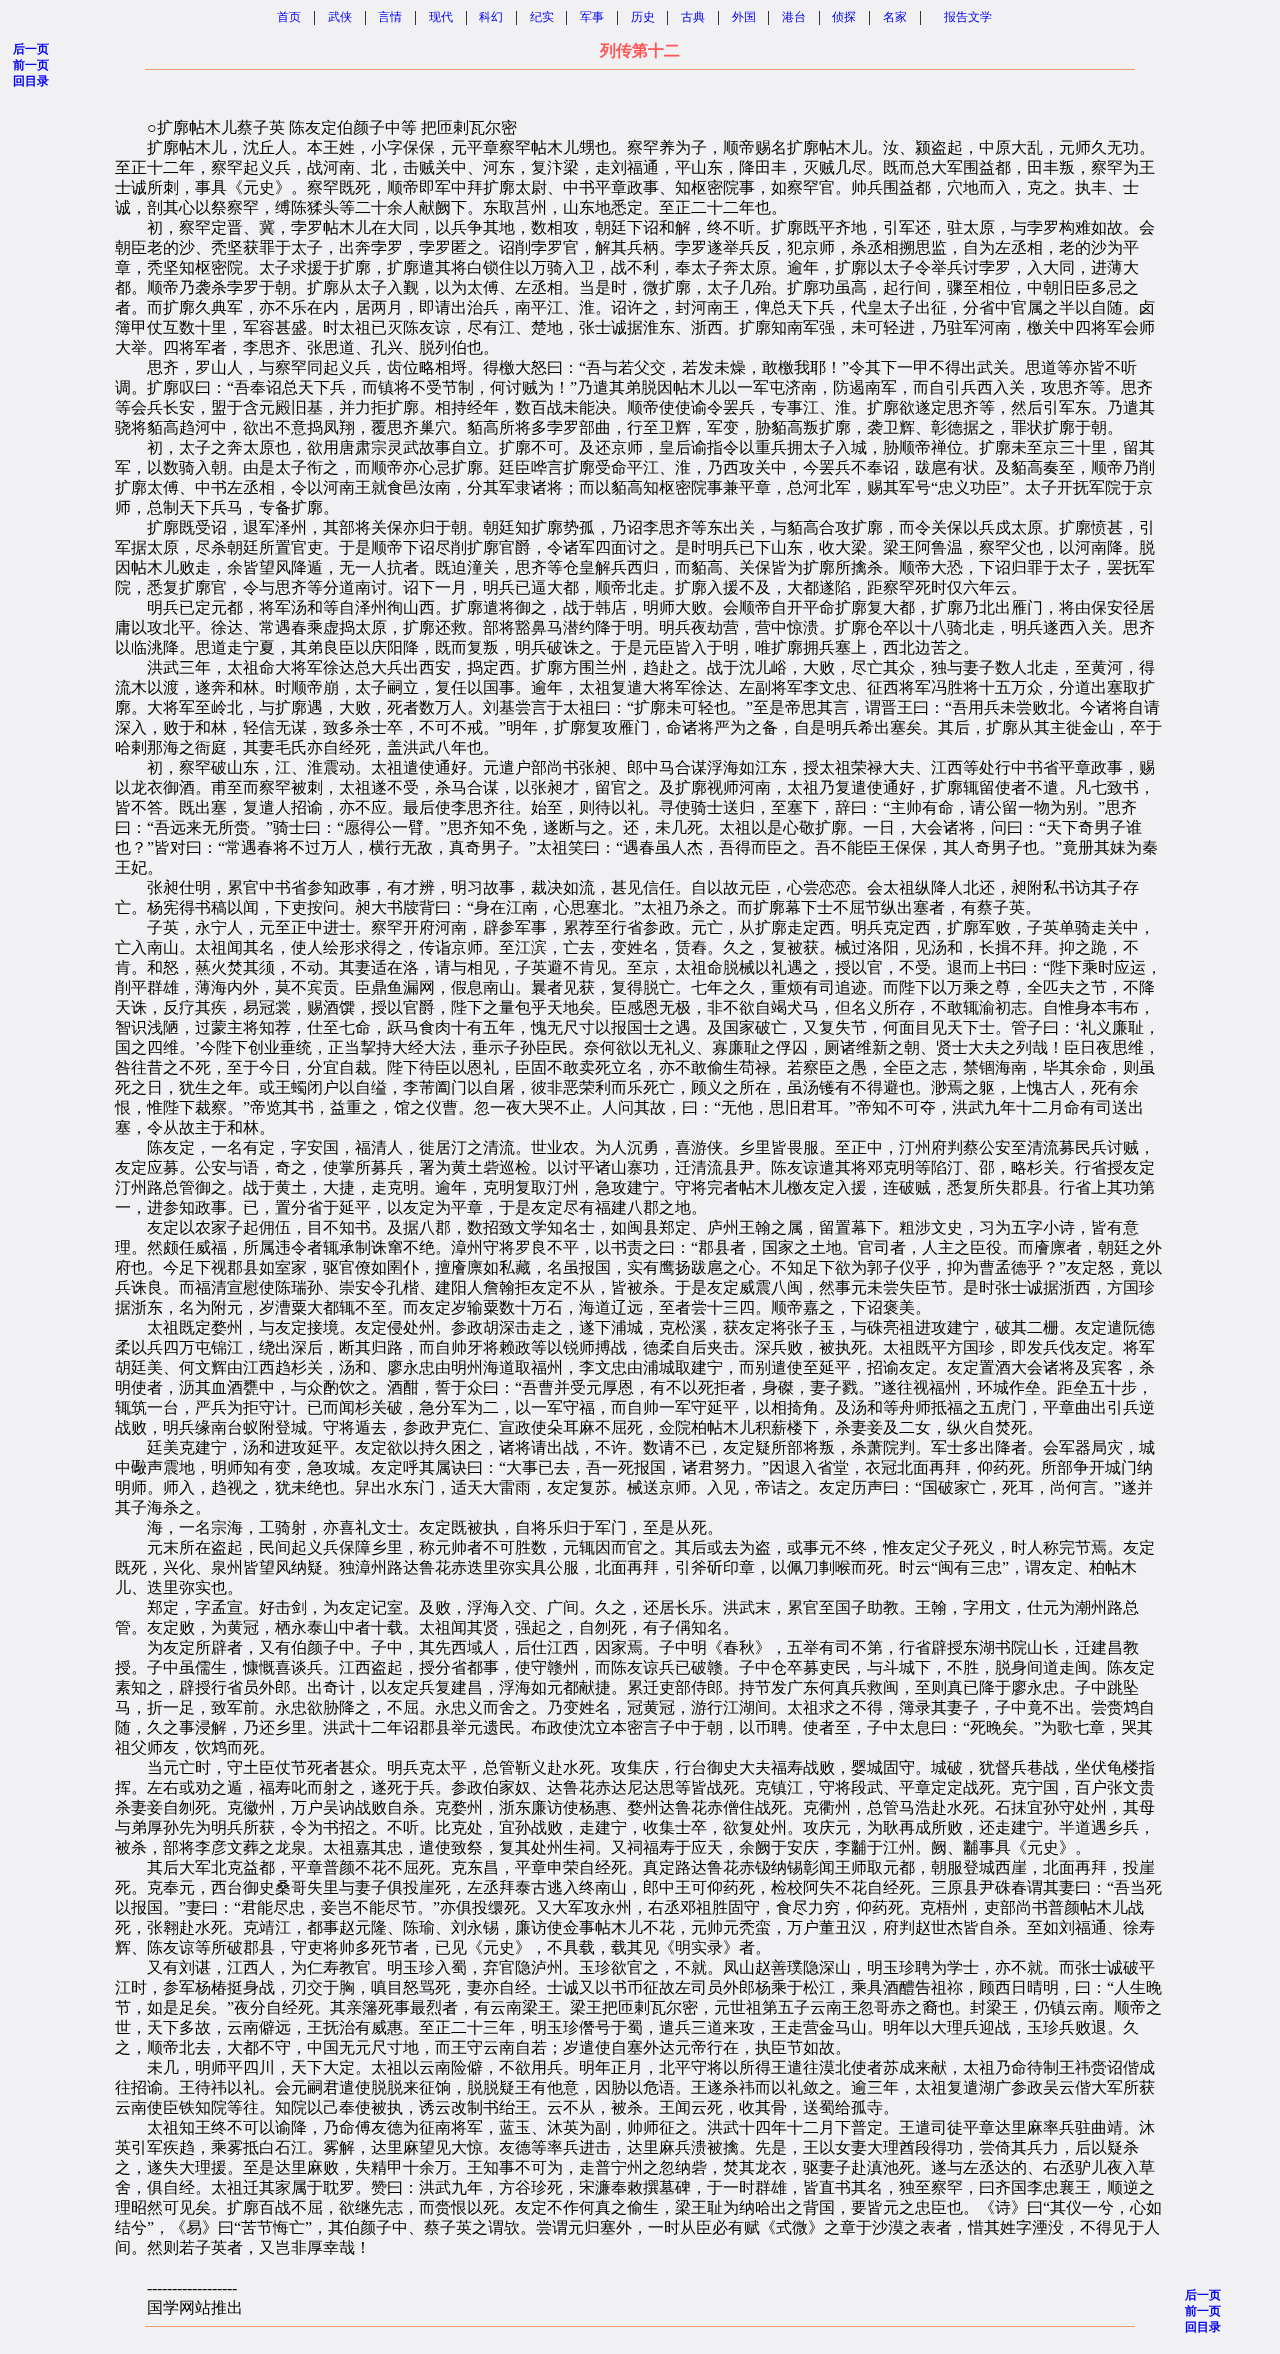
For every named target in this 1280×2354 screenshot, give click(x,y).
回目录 (31, 81)
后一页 (31, 49)
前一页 (31, 65)
